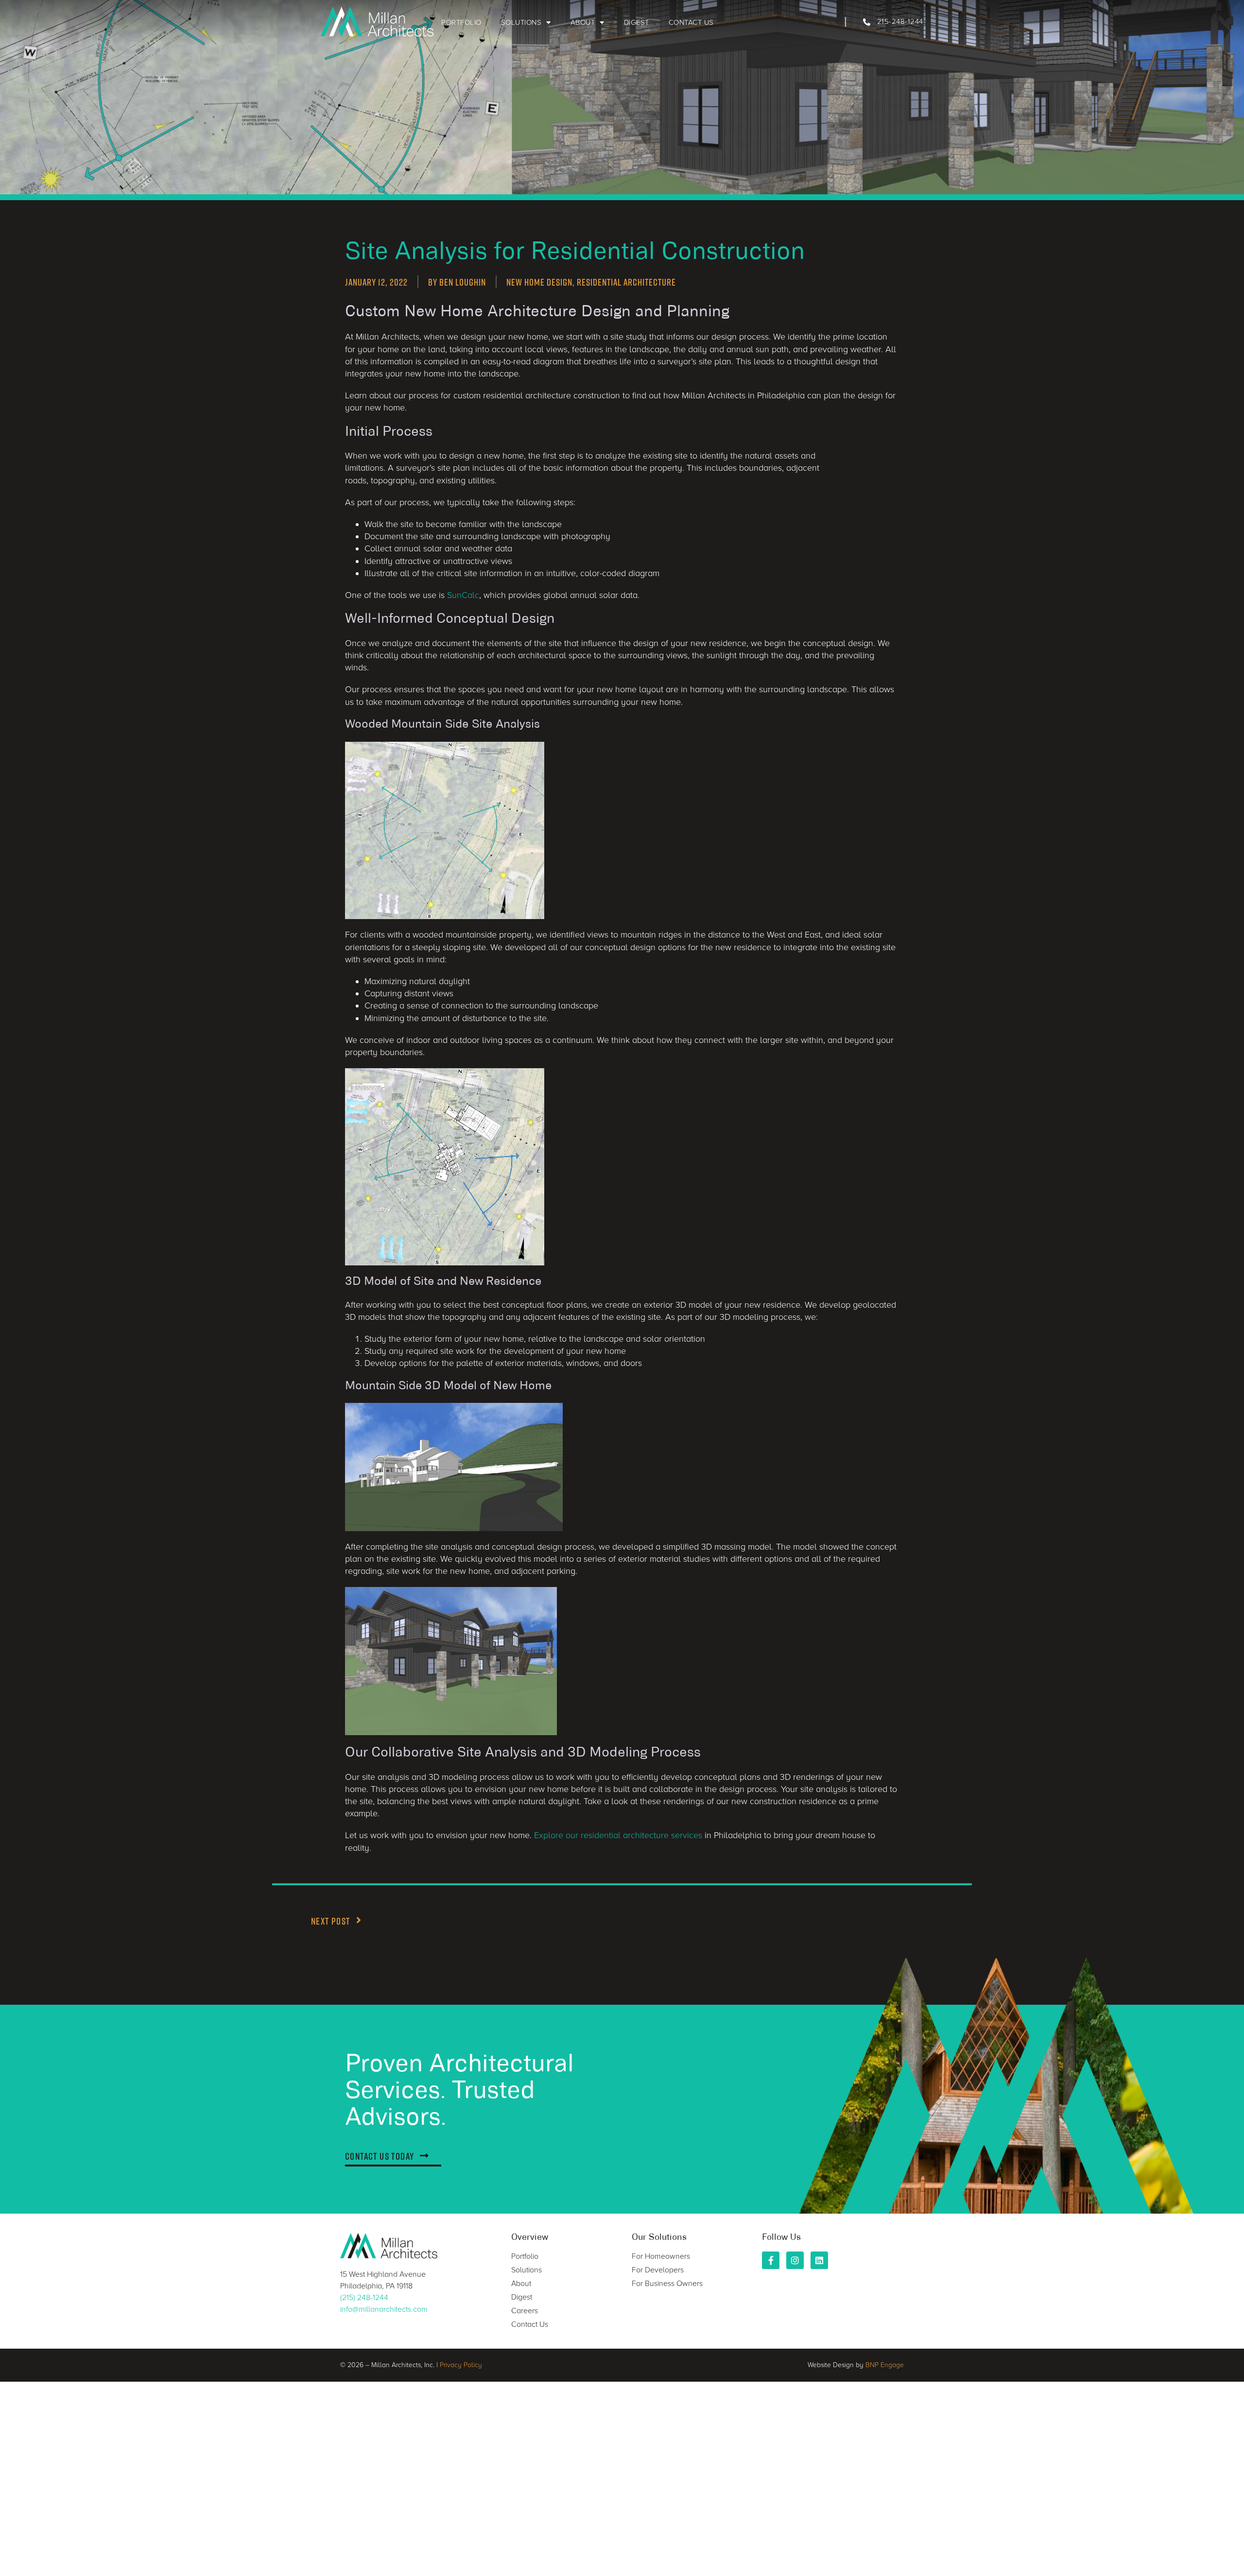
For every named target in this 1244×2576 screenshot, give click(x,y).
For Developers (658, 2270)
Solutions (521, 22)
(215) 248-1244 (364, 2298)
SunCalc (463, 595)
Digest (637, 22)
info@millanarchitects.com (384, 2309)
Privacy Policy (461, 2365)
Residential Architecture (626, 282)
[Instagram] (795, 2260)
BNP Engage (885, 2365)
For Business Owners (667, 2284)
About (583, 22)
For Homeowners (661, 2256)
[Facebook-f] (771, 2260)
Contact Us (691, 22)
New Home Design (539, 282)
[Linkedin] (819, 2260)
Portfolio (461, 22)
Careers (525, 2311)
